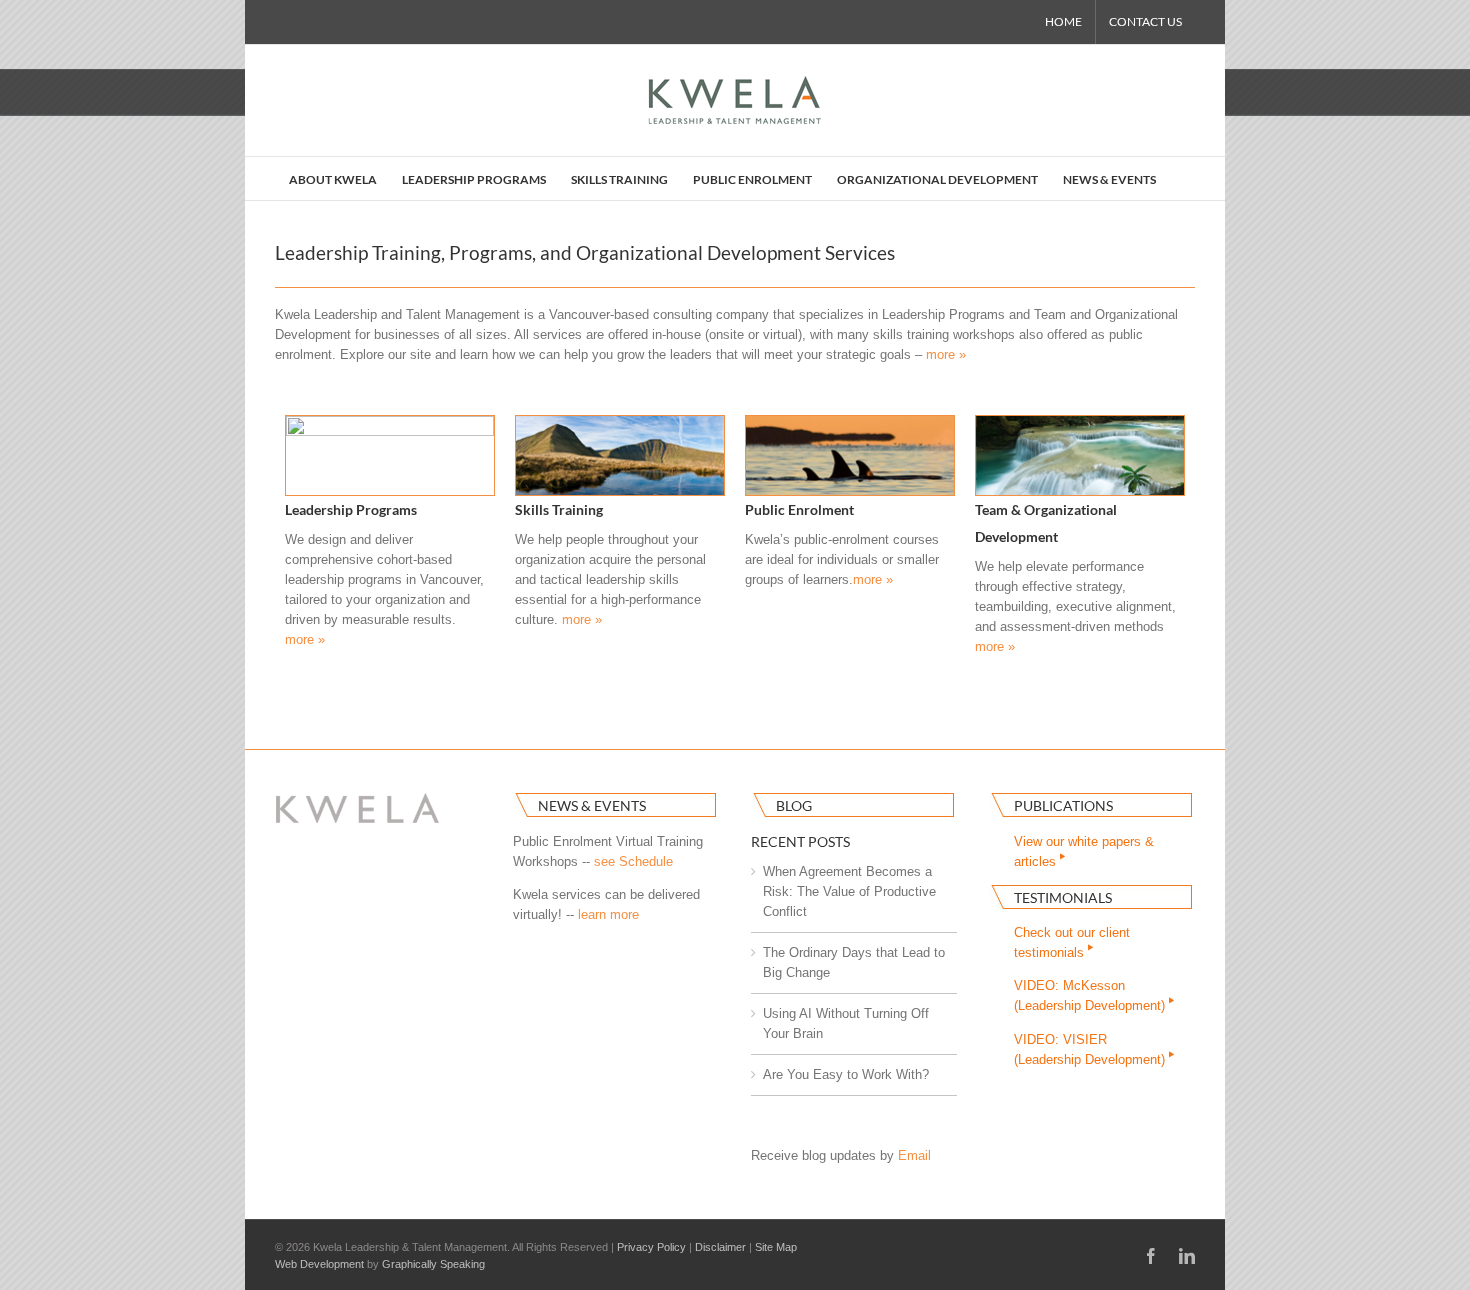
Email (914, 1155)
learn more (608, 914)
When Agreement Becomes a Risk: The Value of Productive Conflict (849, 891)
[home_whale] (850, 422)
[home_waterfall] (1080, 422)
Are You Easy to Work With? (846, 1074)
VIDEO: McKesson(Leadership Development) (1091, 995)
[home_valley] (620, 422)
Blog (794, 805)
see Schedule (633, 861)
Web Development (319, 1264)
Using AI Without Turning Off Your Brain (846, 1023)
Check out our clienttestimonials (1072, 942)
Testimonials (1063, 897)
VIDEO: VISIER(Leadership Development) (1091, 1049)
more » (946, 354)
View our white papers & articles (1084, 851)
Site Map (776, 1247)
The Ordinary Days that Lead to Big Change (854, 962)
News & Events (592, 805)
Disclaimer (720, 1247)
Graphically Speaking (433, 1264)
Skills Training (559, 509)
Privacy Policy (651, 1247)
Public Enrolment (799, 509)
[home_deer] (390, 422)
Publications (1063, 805)
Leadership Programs (351, 509)
